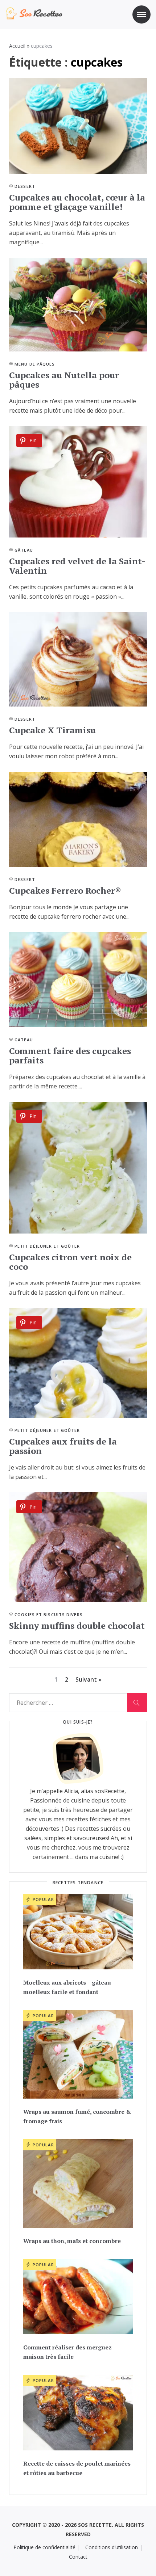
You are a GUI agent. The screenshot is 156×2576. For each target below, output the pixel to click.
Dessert (25, 186)
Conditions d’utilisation (112, 2547)
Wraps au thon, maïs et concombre (72, 2241)
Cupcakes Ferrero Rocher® (65, 890)
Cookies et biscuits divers (49, 1614)
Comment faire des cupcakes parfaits (70, 1055)
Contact (78, 2557)
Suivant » (89, 1679)
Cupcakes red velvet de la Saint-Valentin (77, 566)
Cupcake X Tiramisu (52, 730)
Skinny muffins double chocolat (77, 1626)
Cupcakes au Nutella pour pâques (64, 380)
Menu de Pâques (35, 364)
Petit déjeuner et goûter (47, 1246)
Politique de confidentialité (44, 2547)
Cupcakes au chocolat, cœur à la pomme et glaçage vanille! (77, 202)
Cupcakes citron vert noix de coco (70, 1262)
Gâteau (24, 550)
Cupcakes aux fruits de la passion (63, 1446)
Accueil (17, 46)
